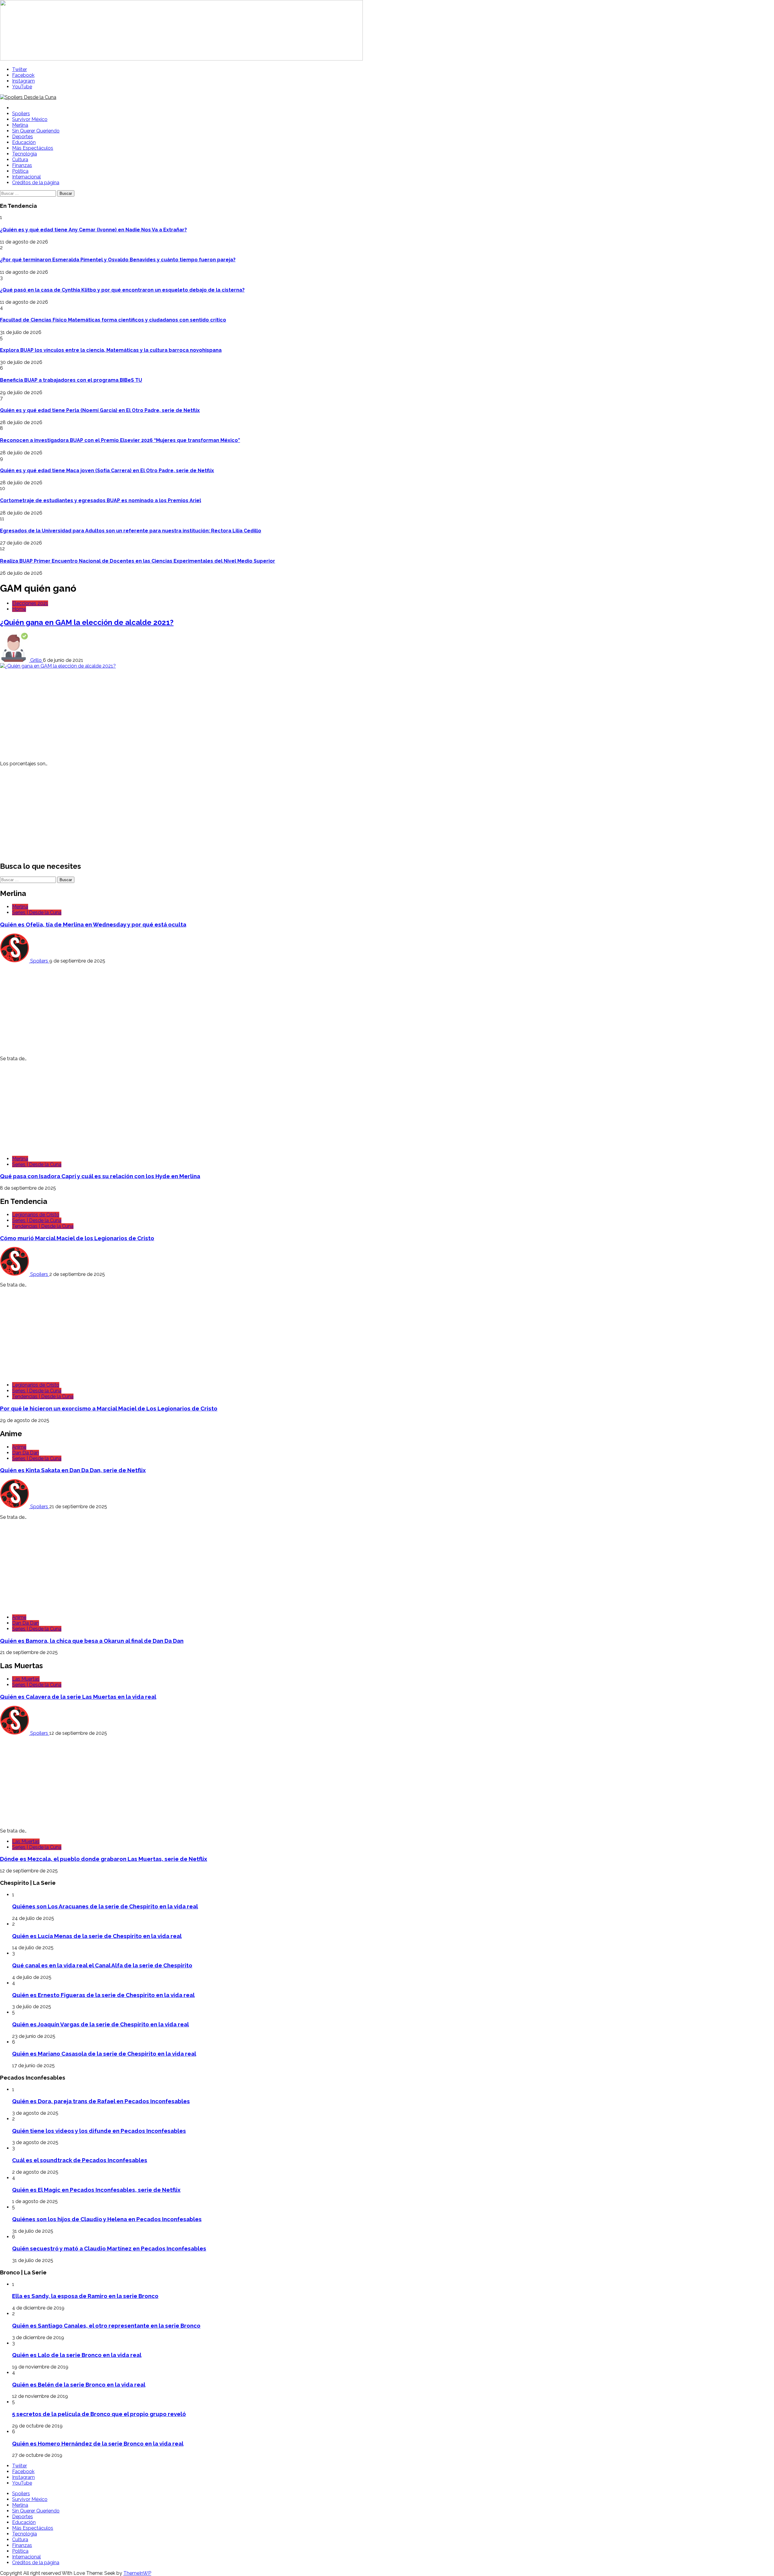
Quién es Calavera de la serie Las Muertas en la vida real (78, 1697)
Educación (24, 142)
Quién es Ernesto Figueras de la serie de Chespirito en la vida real (103, 1995)
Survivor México (30, 119)
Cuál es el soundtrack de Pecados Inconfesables (80, 2160)
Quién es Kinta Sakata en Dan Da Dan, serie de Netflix (73, 1470)
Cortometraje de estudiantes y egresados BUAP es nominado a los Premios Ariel (101, 500)
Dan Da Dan (26, 1453)
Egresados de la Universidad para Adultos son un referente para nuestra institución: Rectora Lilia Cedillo (131, 531)
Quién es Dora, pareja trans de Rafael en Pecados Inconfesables (101, 2101)
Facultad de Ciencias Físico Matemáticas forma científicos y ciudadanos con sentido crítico (113, 320)
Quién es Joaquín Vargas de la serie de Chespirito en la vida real (101, 2024)
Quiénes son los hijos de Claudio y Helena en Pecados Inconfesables (107, 2219)
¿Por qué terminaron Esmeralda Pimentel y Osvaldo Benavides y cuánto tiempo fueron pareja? (118, 260)
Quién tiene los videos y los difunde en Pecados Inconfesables (99, 2131)
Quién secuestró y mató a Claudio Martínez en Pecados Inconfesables (109, 2248)
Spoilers (21, 114)
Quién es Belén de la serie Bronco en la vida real (79, 2385)
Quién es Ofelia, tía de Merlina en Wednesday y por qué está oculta (93, 924)
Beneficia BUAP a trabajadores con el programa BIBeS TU (71, 380)
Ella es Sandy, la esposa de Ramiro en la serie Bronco (85, 2296)
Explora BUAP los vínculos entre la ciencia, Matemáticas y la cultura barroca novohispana (111, 350)
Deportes (23, 137)
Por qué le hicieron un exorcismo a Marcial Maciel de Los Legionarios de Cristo (109, 1408)
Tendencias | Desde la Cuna (43, 1226)
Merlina (20, 125)
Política (20, 171)
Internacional (26, 177)
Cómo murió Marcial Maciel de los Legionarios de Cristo (77, 1238)
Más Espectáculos (33, 148)
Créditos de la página (36, 183)
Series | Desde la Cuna (37, 912)
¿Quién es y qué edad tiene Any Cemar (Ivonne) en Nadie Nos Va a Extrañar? (93, 230)
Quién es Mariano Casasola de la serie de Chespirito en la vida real (104, 2054)
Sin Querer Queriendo (36, 131)
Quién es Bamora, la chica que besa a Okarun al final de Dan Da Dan (92, 1641)
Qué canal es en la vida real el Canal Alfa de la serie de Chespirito (102, 1965)
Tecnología (24, 154)
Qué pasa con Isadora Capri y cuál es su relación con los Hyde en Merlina (100, 1176)
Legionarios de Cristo (36, 1215)
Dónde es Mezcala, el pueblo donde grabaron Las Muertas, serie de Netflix (104, 1859)
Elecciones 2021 (30, 603)
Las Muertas (26, 1679)
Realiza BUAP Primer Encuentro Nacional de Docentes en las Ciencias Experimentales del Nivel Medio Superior (138, 561)
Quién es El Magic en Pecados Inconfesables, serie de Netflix (96, 2190)
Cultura (20, 160)
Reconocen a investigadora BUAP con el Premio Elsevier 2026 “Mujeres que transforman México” (120, 440)
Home (19, 609)
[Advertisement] (181, 714)
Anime (19, 1447)
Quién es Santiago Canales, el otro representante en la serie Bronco (106, 2326)
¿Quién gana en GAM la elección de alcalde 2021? (87, 622)
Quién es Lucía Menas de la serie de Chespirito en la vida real (97, 1936)
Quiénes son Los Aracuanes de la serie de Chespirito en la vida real (105, 1906)
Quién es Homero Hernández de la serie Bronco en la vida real (98, 2444)
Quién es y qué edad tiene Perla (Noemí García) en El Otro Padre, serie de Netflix (100, 410)
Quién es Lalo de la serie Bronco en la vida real (77, 2355)
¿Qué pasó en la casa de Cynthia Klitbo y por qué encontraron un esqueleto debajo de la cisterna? (122, 290)
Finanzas (22, 165)
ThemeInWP (137, 2573)
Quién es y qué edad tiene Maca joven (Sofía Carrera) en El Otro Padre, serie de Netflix (107, 471)
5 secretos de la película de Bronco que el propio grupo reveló (99, 2414)
